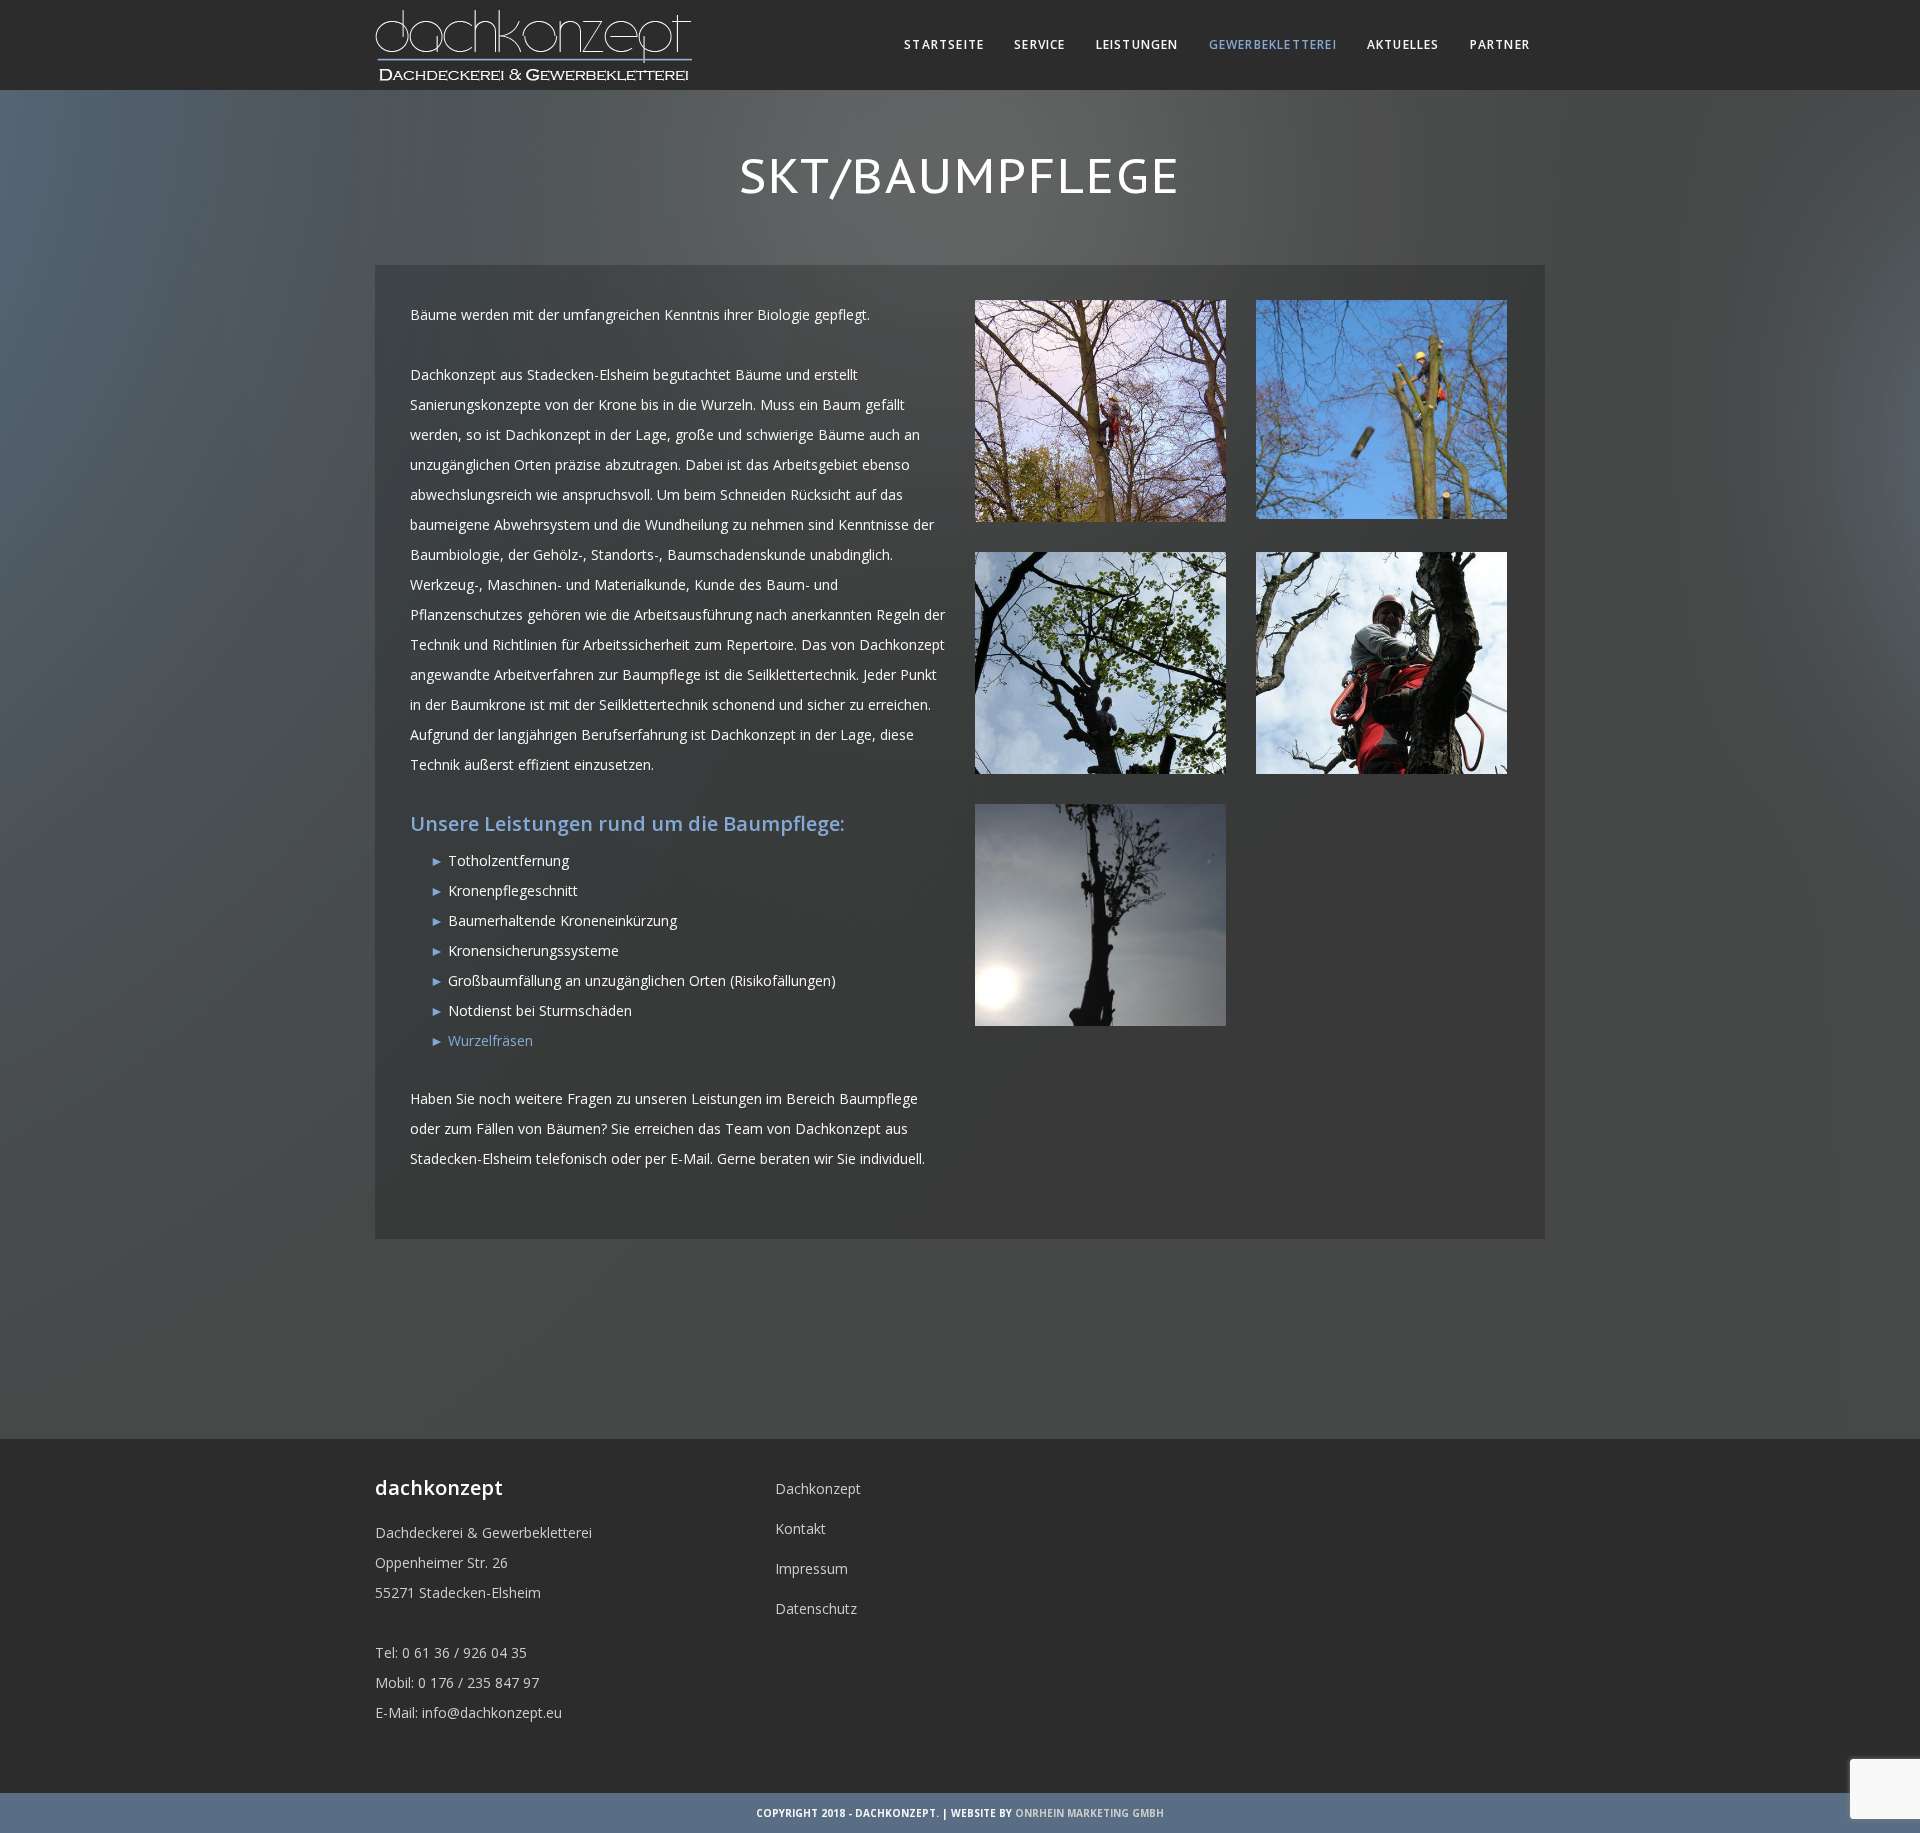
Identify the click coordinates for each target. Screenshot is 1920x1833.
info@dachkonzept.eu (492, 1712)
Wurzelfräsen (490, 1040)
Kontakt (800, 1528)
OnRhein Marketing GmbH (1089, 1813)
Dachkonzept (818, 1488)
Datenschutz (816, 1608)
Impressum (811, 1568)
